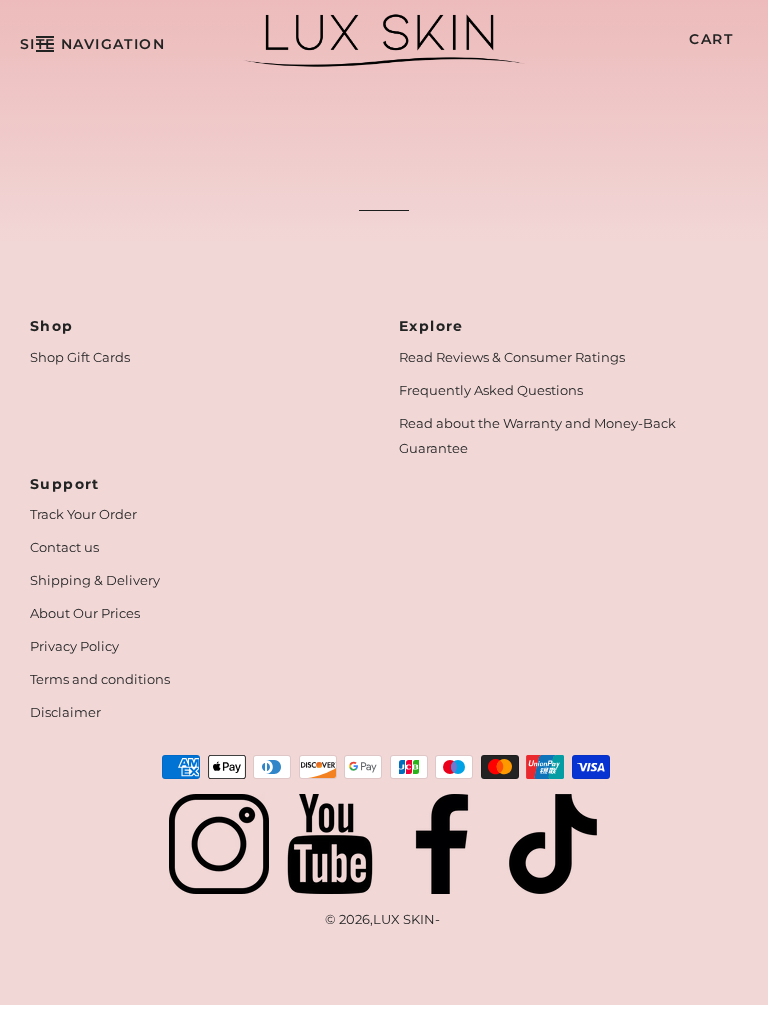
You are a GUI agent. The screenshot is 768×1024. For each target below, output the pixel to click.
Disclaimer (65, 712)
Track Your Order (83, 514)
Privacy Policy (74, 646)
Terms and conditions (100, 679)
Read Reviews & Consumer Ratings (512, 357)
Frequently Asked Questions (491, 390)
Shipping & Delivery (95, 580)
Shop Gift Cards (80, 357)
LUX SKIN (404, 919)
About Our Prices (85, 613)
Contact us (64, 547)
